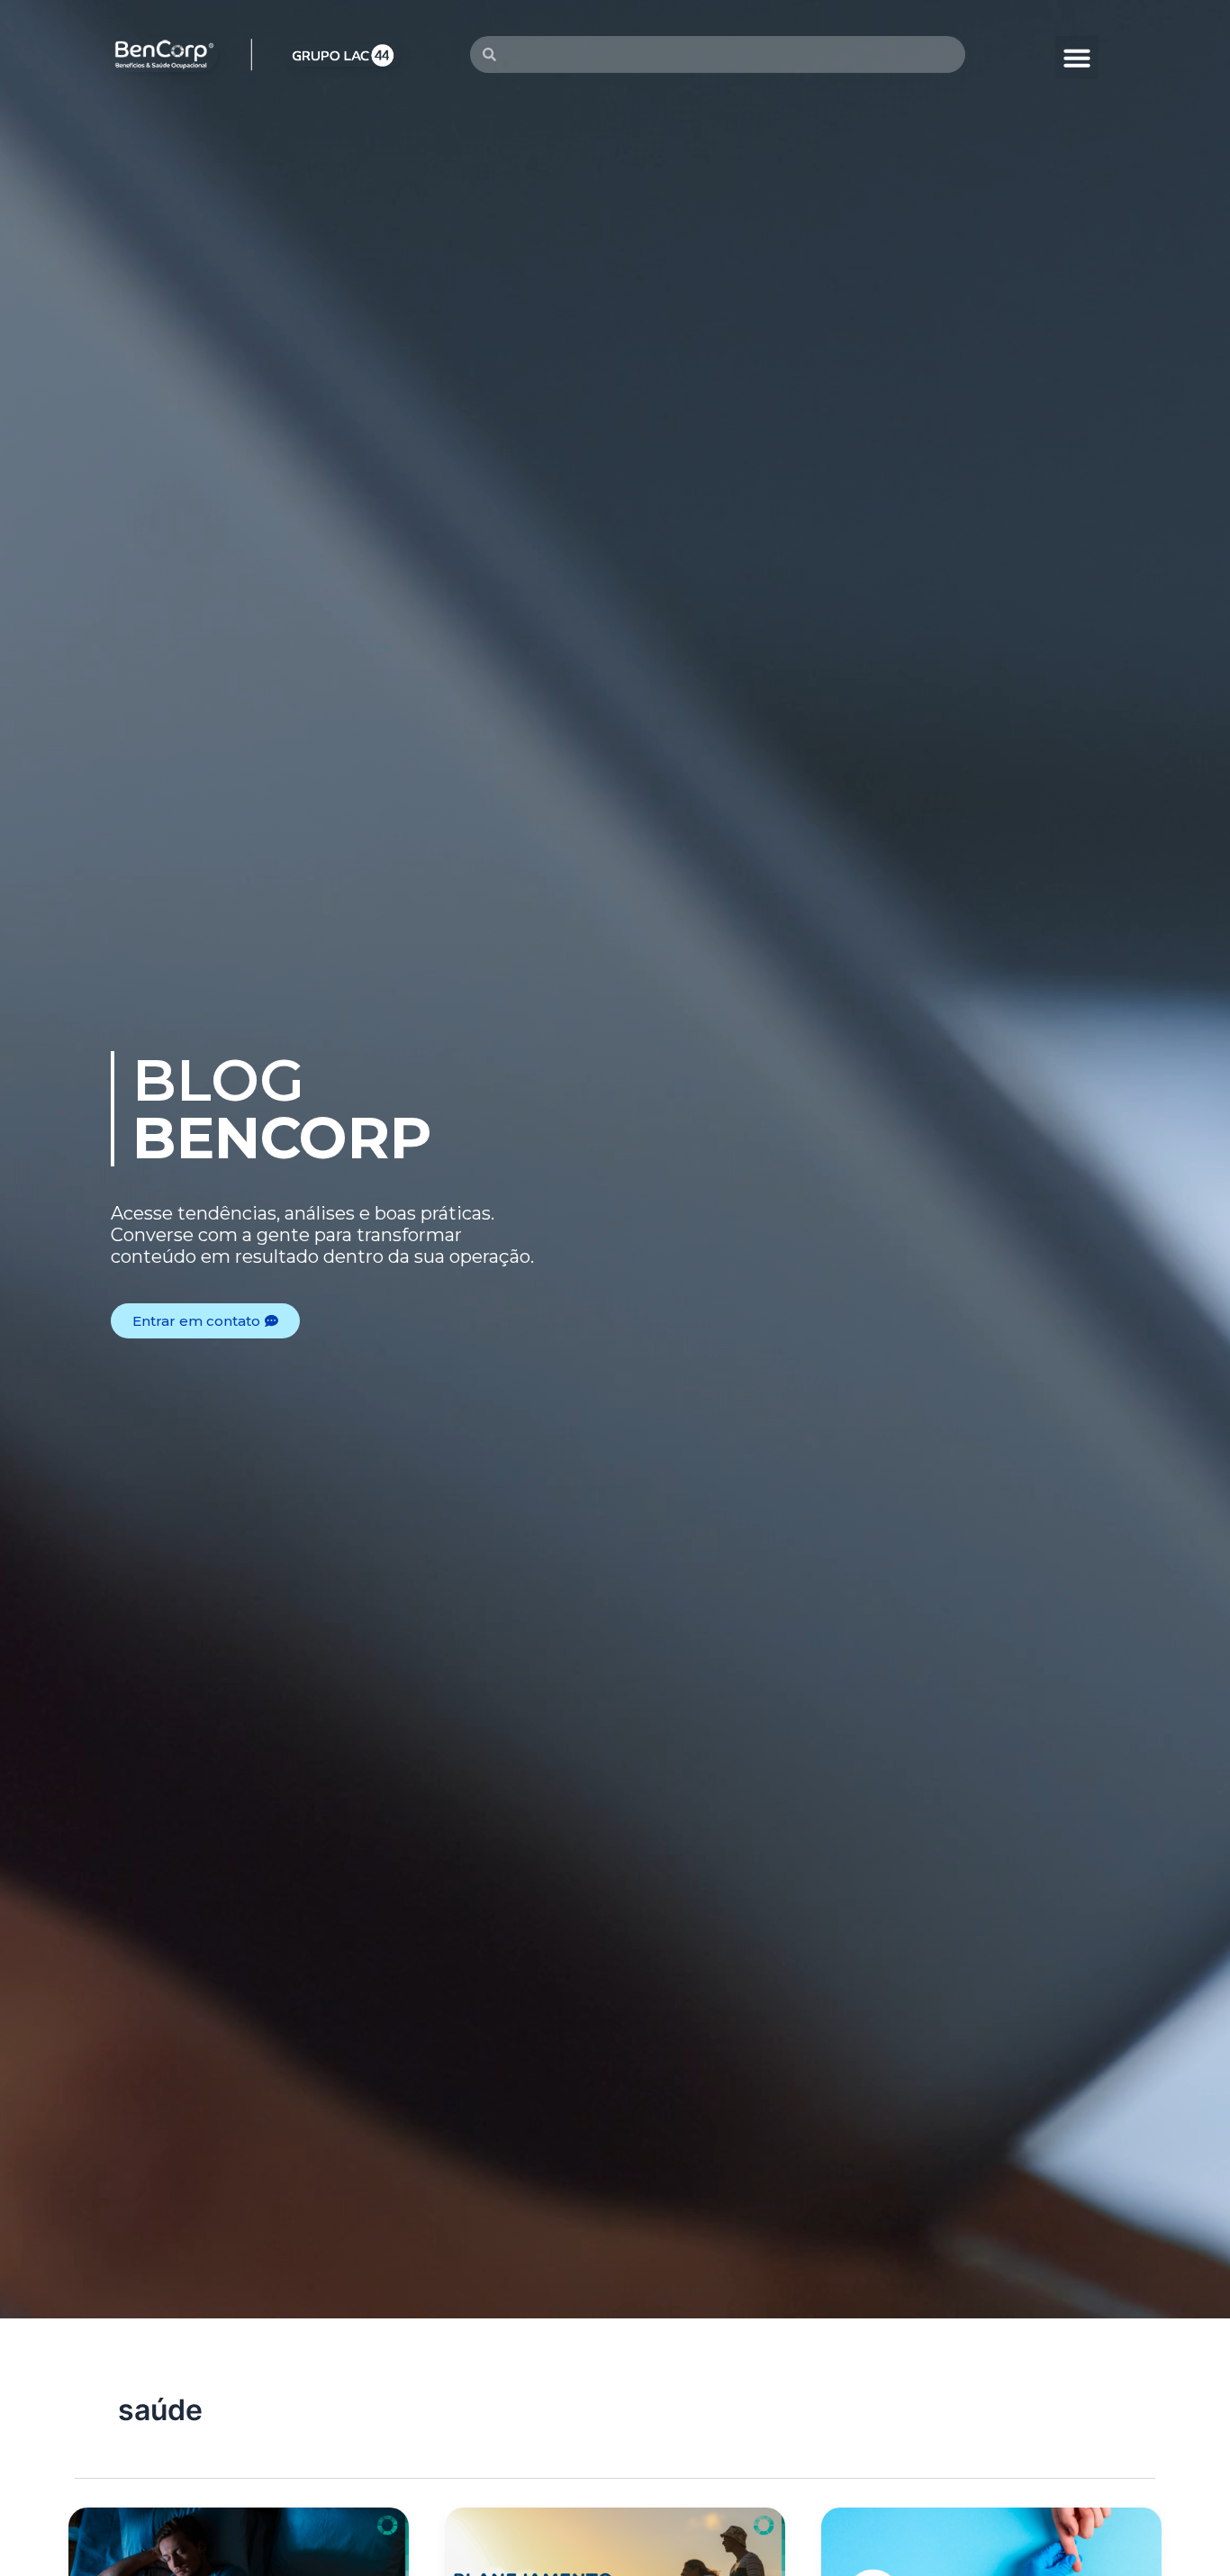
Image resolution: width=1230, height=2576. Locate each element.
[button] (1077, 58)
